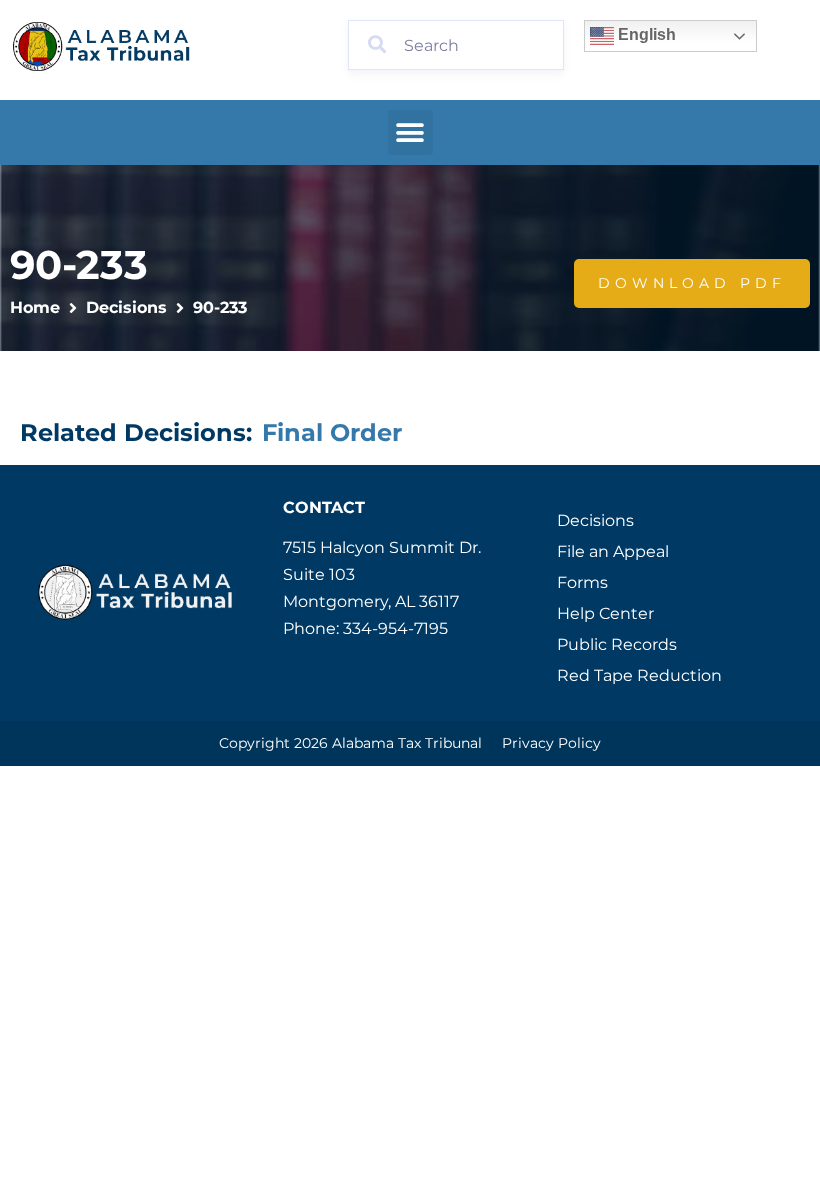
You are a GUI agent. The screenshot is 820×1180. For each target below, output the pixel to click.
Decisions (126, 307)
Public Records (617, 644)
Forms (582, 582)
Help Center (605, 613)
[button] (410, 132)
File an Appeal (613, 551)
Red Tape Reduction (639, 675)
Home (35, 307)
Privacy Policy (551, 743)
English (645, 34)
